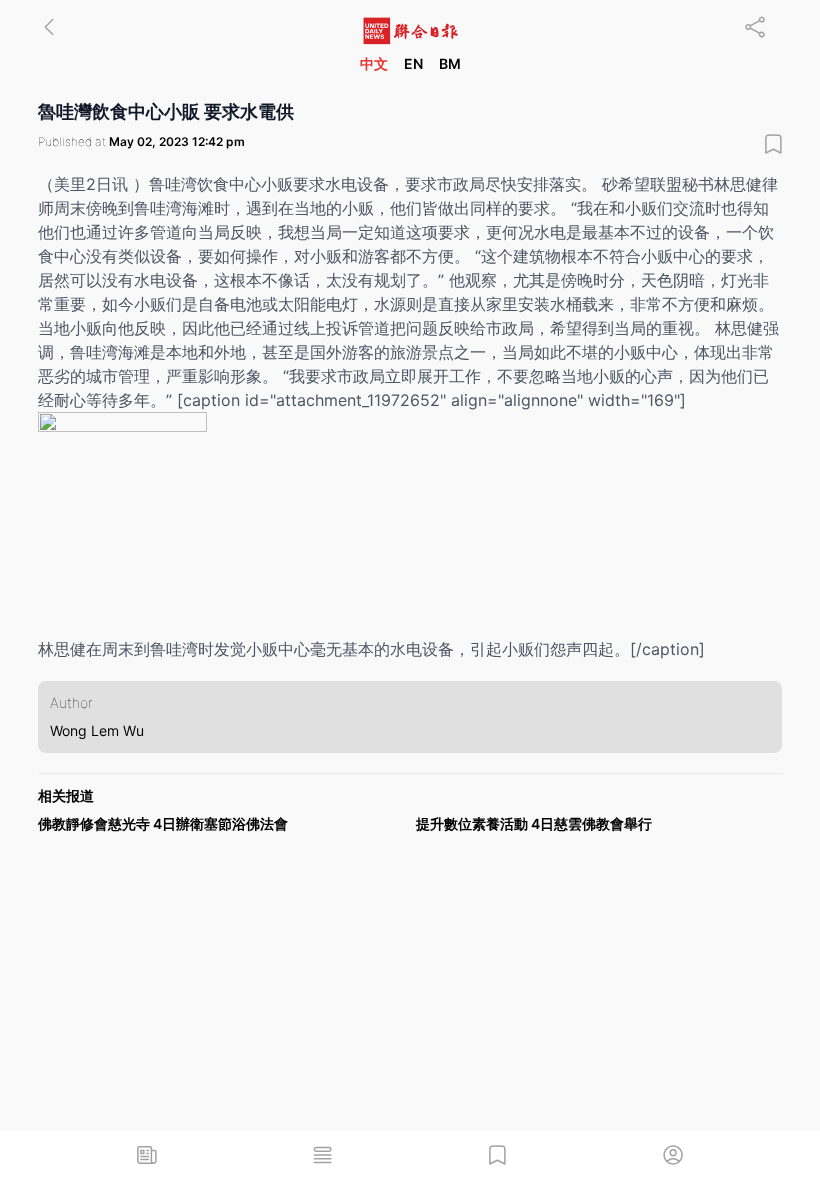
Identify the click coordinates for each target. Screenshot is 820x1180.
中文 (374, 63)
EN (413, 63)
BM (450, 63)
